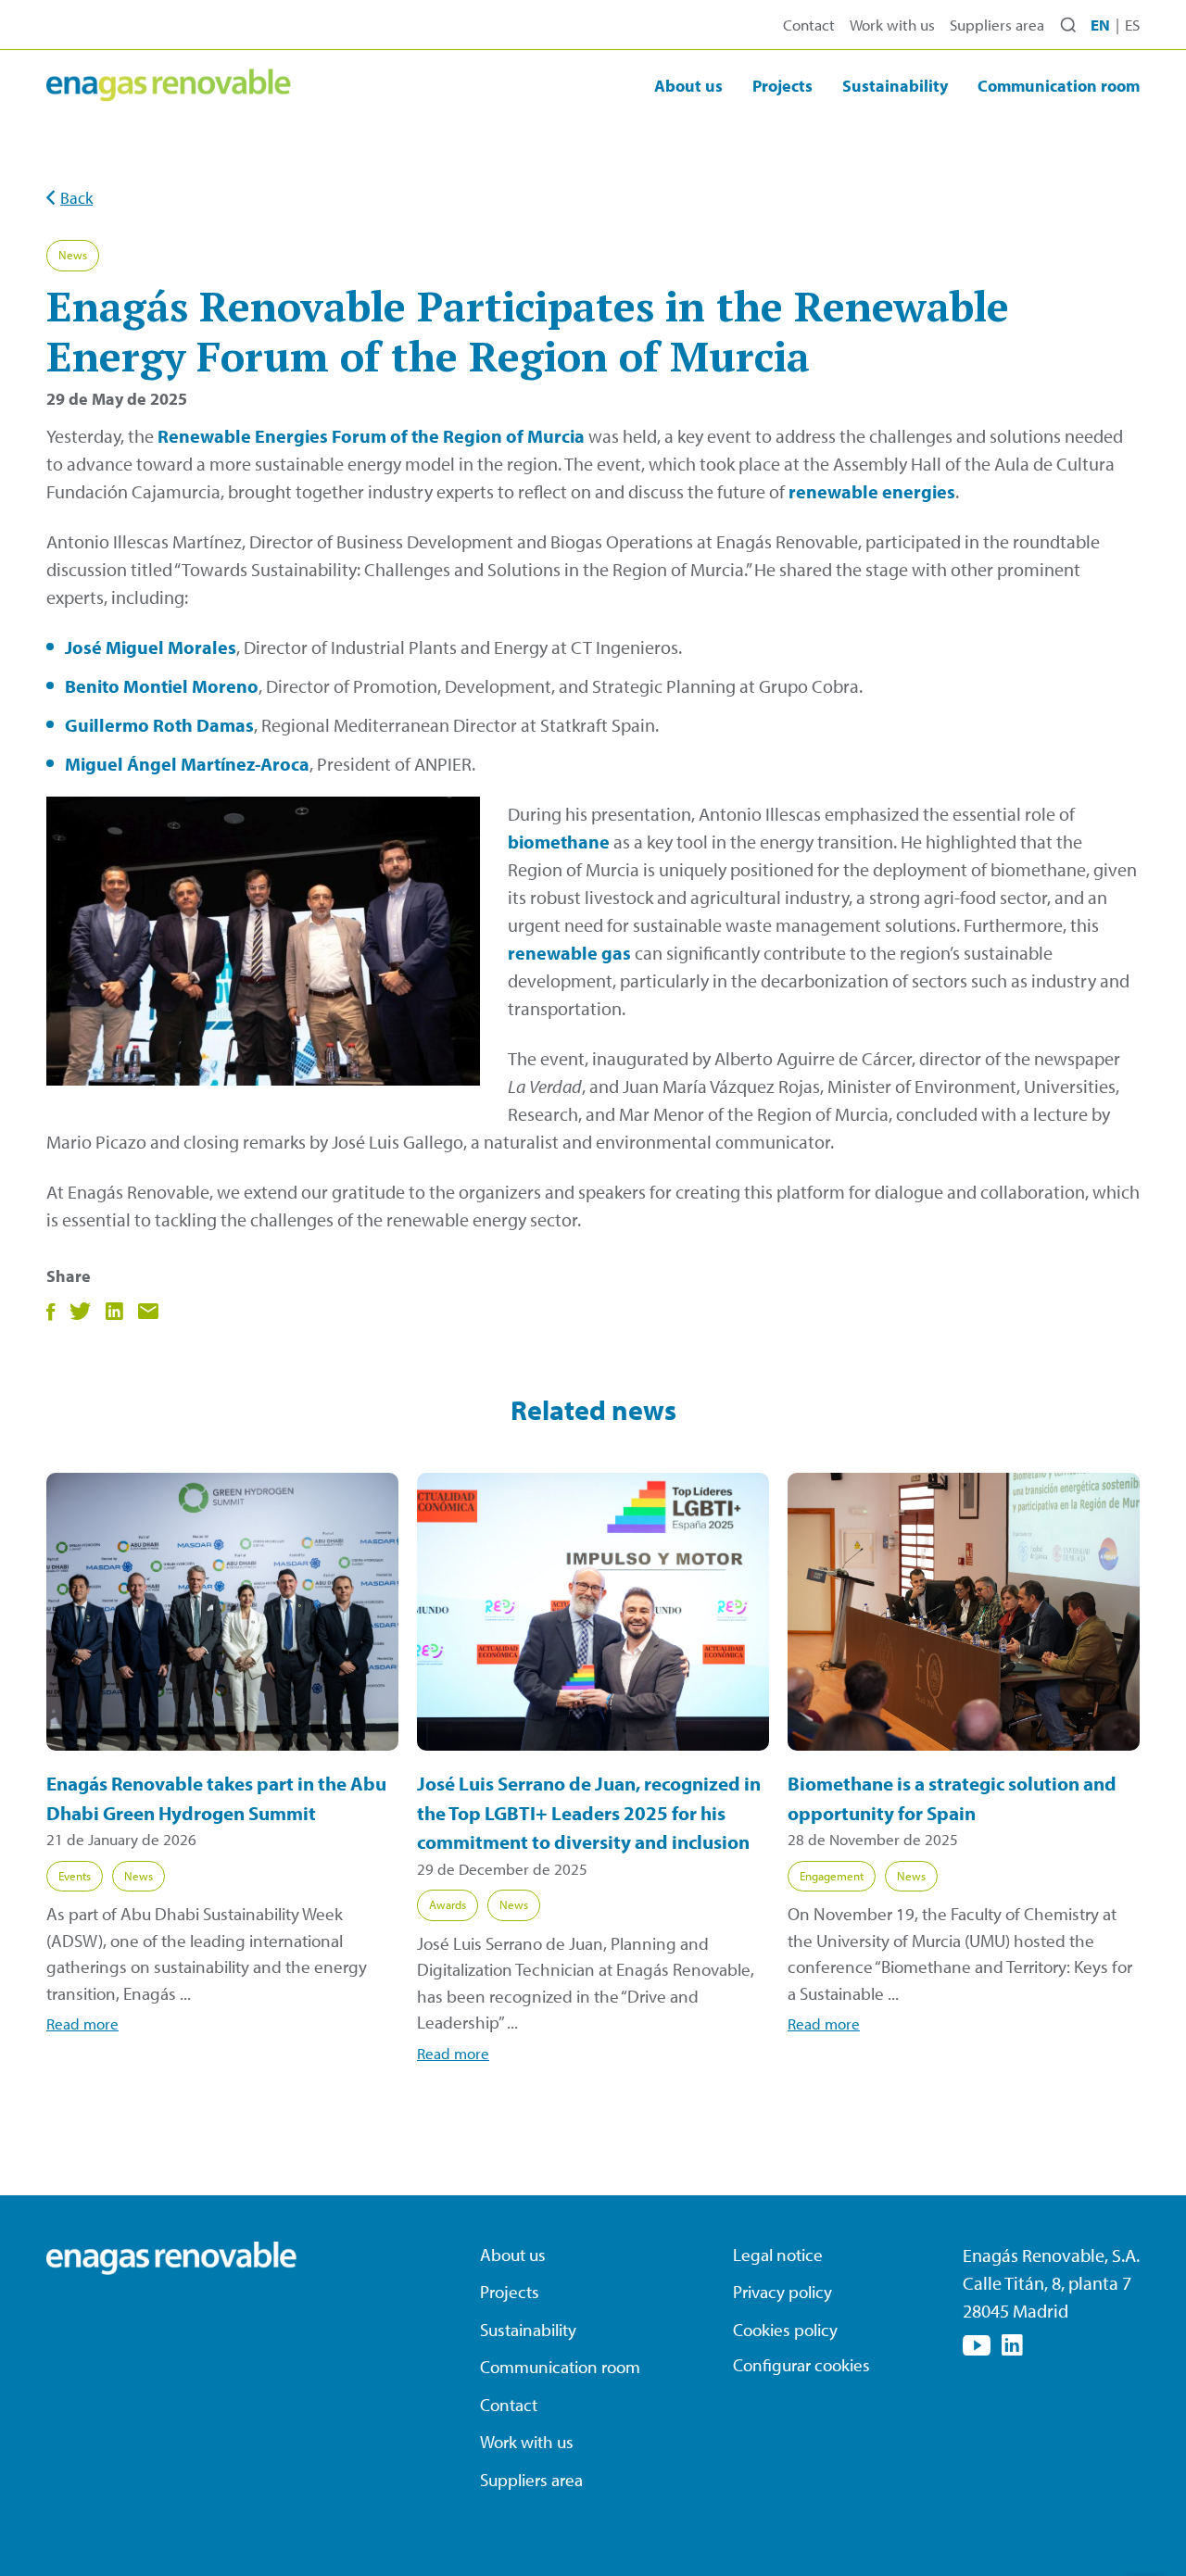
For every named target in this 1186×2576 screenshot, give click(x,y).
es (1132, 25)
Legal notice (778, 2255)
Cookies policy (785, 2330)
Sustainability (895, 86)
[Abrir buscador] (1068, 25)
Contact (809, 25)
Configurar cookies (801, 2365)
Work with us (892, 25)
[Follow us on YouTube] (977, 2345)
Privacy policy (782, 2292)
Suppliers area (997, 25)
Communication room (1059, 86)
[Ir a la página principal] (169, 85)
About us (688, 86)
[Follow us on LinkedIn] (1012, 2345)
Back (76, 198)
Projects (782, 86)
